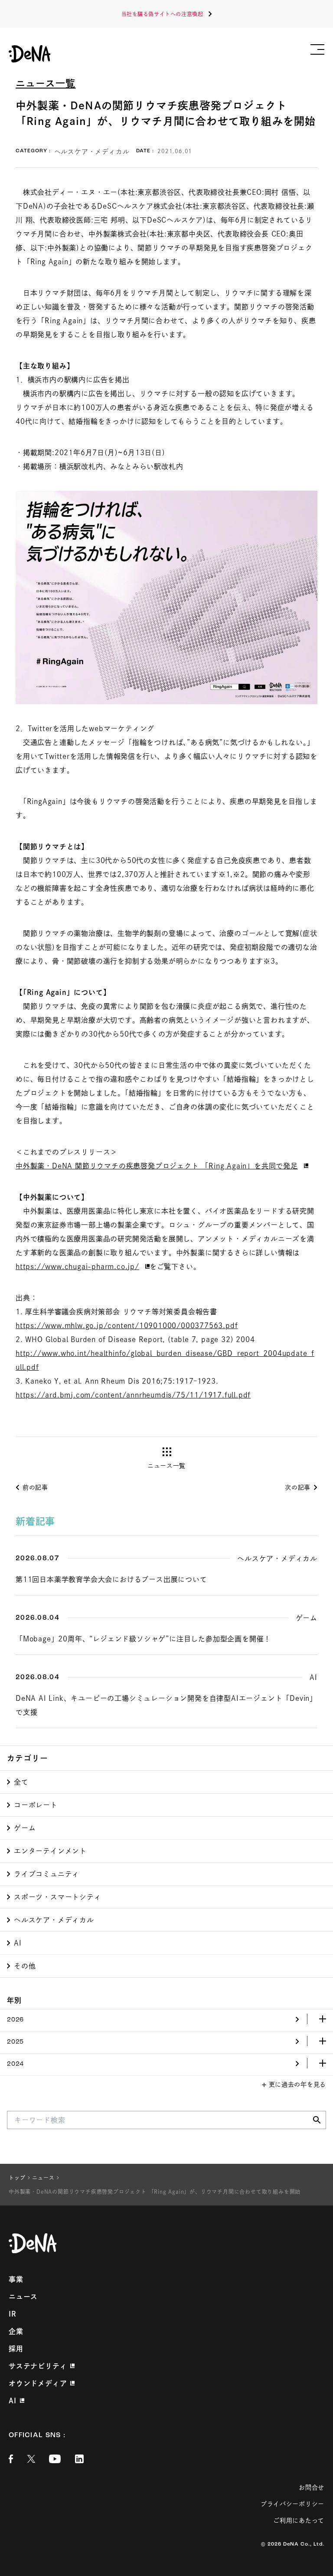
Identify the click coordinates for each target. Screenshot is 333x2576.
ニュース (23, 2297)
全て (21, 1782)
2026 (15, 2020)
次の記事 (298, 1487)
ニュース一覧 (46, 83)
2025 (15, 2042)
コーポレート (36, 1805)
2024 (15, 2064)
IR (13, 2314)
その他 (25, 1966)
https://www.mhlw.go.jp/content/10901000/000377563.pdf (127, 1326)
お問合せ (312, 2487)
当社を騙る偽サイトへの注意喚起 (162, 14)
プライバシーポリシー (292, 2504)
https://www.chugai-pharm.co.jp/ (77, 1267)
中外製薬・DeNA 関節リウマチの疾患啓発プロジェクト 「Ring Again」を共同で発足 (157, 1166)
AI (18, 1943)
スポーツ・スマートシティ (58, 1897)
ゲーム (25, 1828)
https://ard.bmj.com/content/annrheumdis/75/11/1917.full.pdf (133, 1395)
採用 (16, 2349)
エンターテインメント (50, 1851)
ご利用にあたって (299, 2520)
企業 (16, 2331)
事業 (16, 2279)
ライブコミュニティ (47, 1874)
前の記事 (35, 1487)
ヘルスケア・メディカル (54, 1920)
